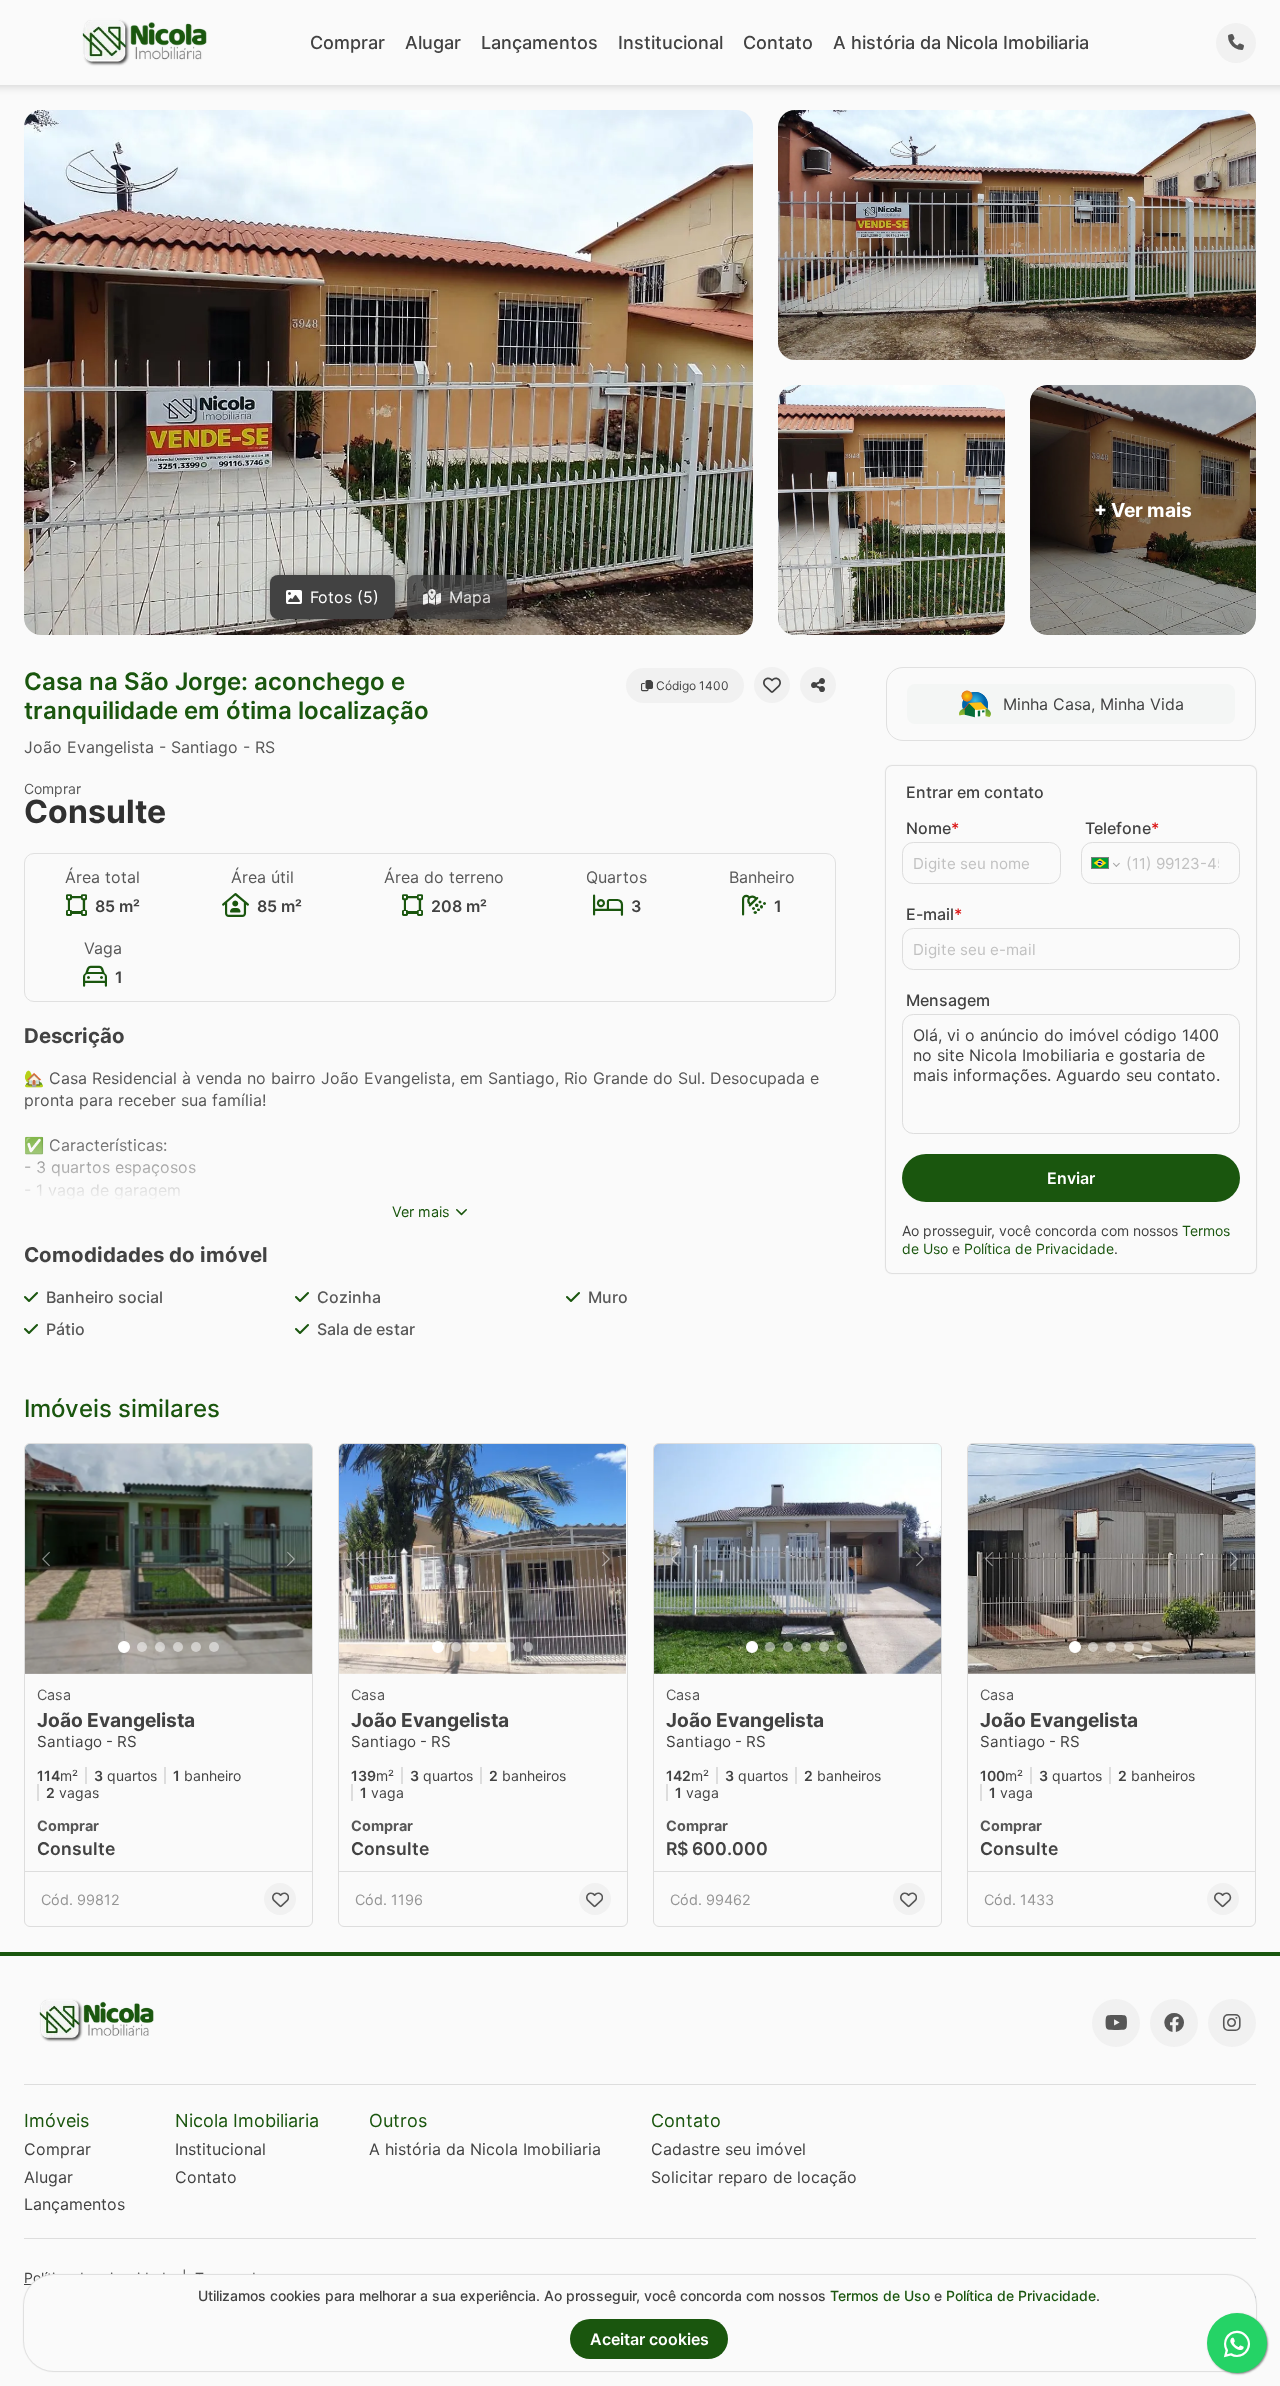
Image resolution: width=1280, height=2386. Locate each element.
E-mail (934, 914)
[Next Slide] (291, 1559)
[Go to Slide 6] (214, 1647)
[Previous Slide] (46, 1559)
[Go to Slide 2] (142, 1647)
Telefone (1122, 828)
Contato (778, 42)
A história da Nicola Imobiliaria (961, 42)
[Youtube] (1116, 2023)
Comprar (347, 42)
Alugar (433, 42)
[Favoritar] (772, 685)
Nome (932, 828)
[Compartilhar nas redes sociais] (818, 685)
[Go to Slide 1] (124, 1647)
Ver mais (421, 1211)
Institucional (670, 42)
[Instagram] (1232, 2023)
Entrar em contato (975, 792)
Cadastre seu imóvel (728, 2149)
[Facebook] (1174, 2023)
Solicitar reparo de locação (754, 2177)
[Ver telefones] (1236, 43)
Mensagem (948, 1000)
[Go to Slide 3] (160, 1647)
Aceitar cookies (649, 2339)
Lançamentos (539, 42)
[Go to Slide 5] (196, 1647)
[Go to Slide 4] (178, 1647)
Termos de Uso (880, 2295)
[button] (168, 1559)
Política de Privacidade (1039, 1248)
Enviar (1071, 1178)
